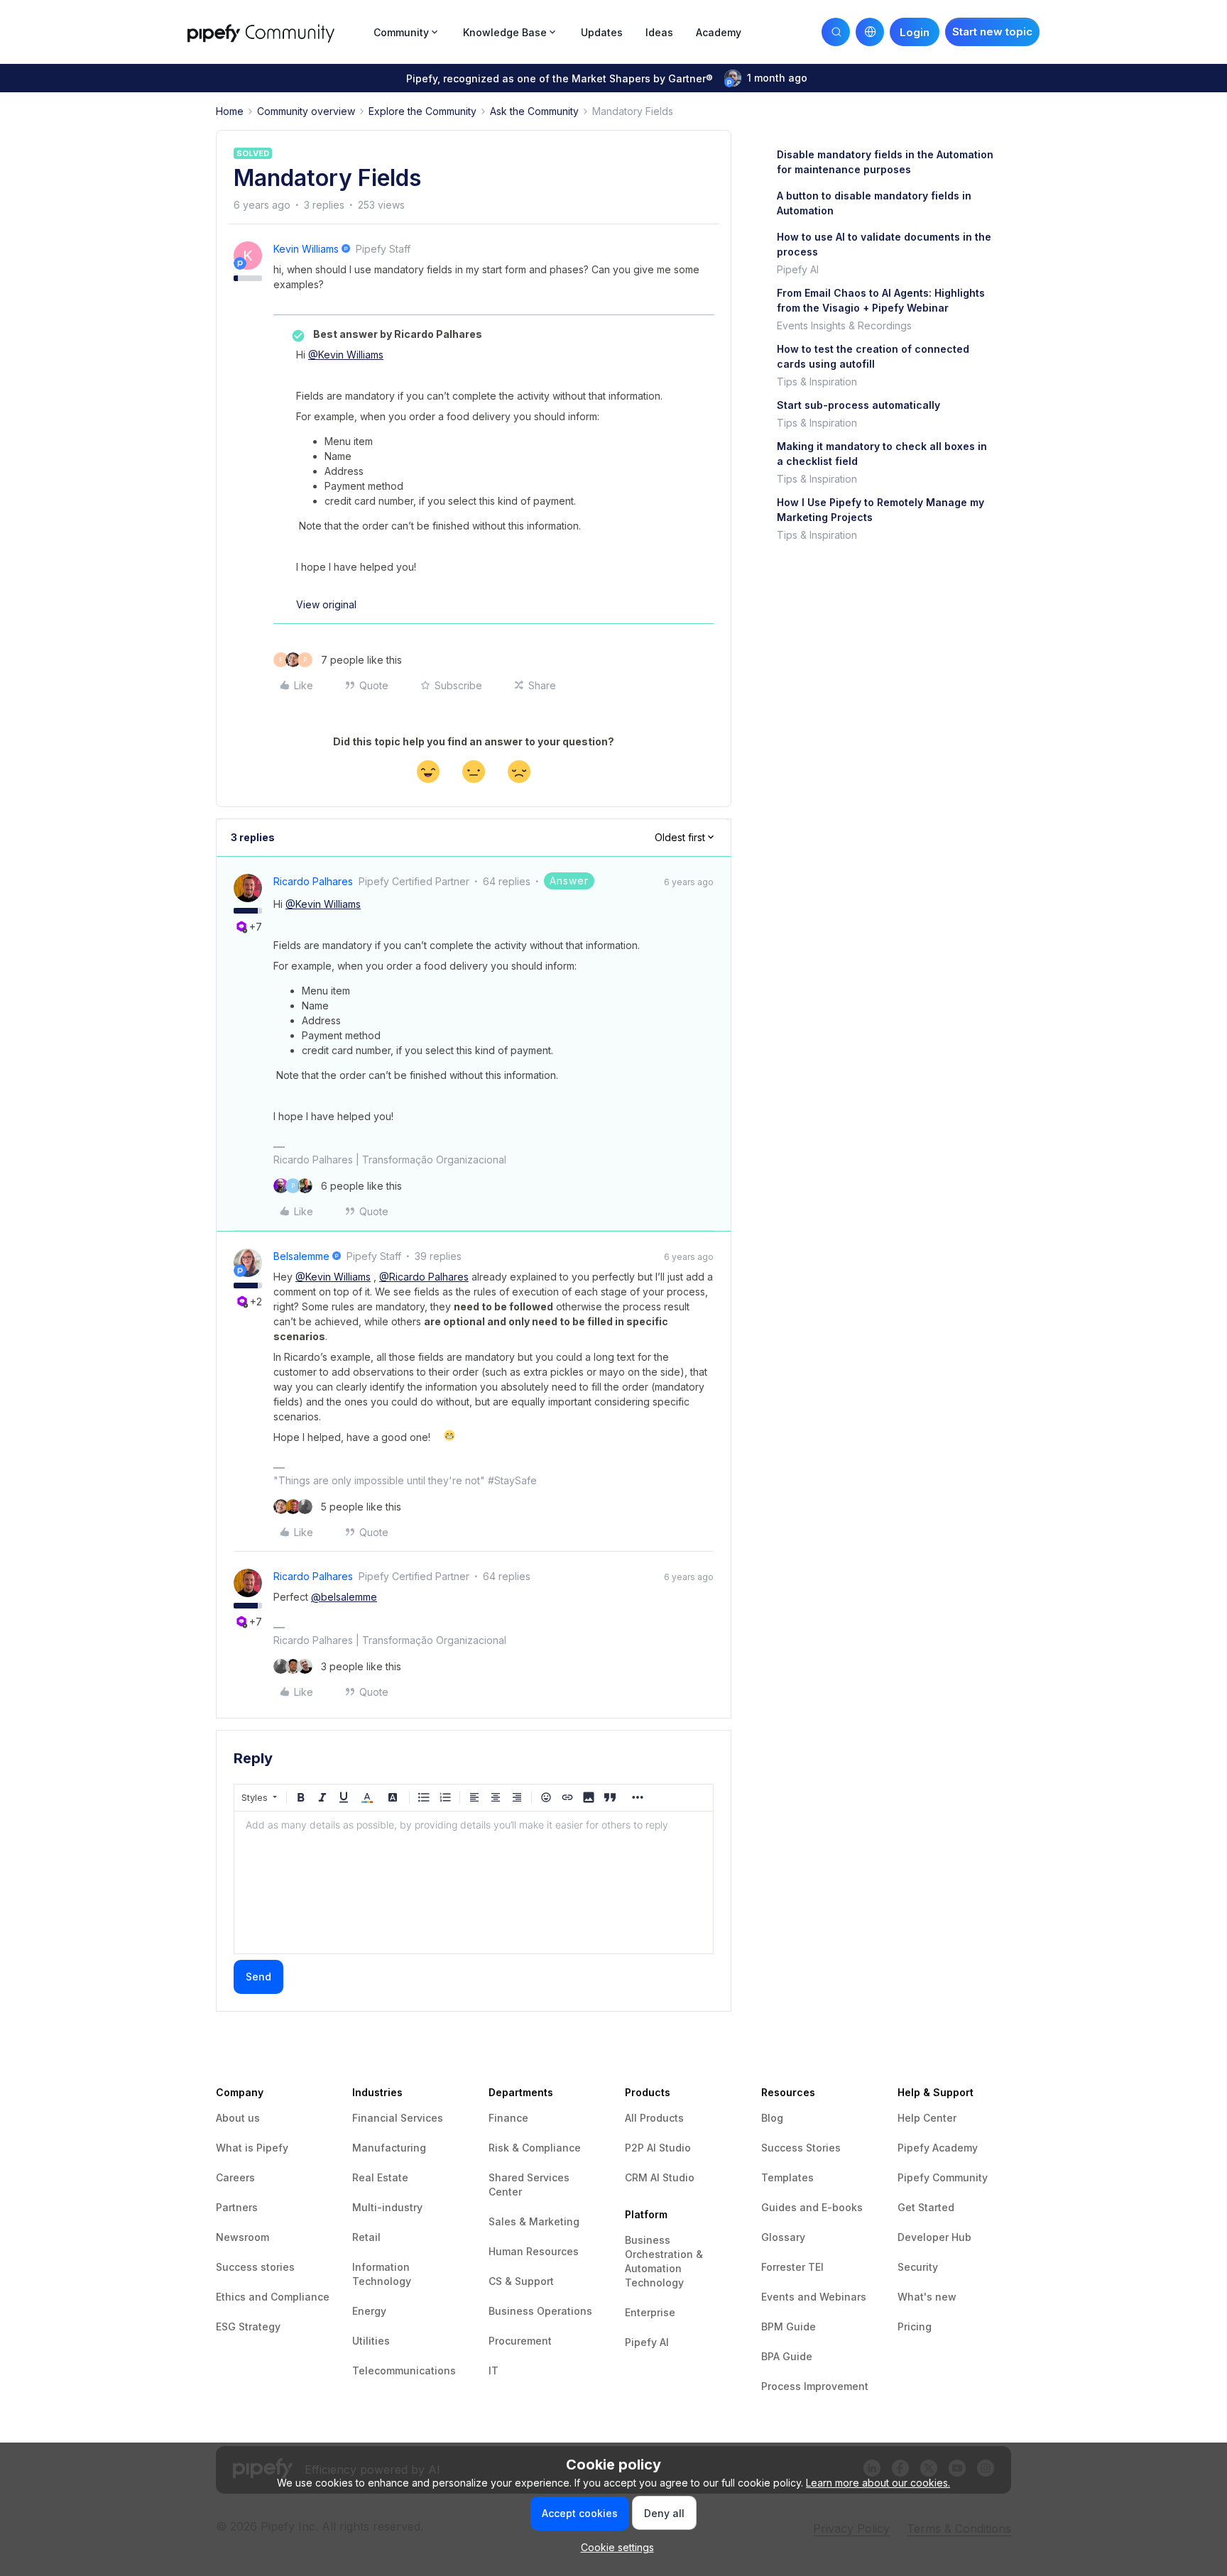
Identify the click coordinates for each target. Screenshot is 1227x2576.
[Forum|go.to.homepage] (276, 32)
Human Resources (534, 2251)
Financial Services (398, 2118)
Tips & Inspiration (817, 382)
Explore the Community (422, 111)
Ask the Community (534, 111)
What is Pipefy (252, 2148)
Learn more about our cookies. (878, 2483)
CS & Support (521, 2281)
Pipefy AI (798, 269)
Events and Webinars (814, 2297)
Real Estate (380, 2177)
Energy (369, 2311)
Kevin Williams (306, 249)
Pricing (915, 2326)
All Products (654, 2118)
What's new (927, 2297)
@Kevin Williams (346, 355)
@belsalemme (344, 1597)
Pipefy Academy (938, 2148)
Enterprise (650, 2312)
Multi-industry (387, 2207)
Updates (602, 32)
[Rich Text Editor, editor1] (474, 1882)
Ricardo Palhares (313, 881)
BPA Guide (787, 2356)
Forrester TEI (792, 2267)
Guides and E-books (812, 2207)
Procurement (520, 2341)
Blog (772, 2118)
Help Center (927, 2118)
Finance (508, 2118)
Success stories (255, 2267)
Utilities (371, 2341)
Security (918, 2267)
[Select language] (870, 32)
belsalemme (301, 1256)
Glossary (783, 2237)
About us (238, 2118)
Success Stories (801, 2148)
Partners (237, 2207)
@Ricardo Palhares (424, 1277)
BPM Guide (789, 2326)
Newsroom (242, 2237)
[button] (992, 32)
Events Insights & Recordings (844, 325)
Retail (366, 2237)
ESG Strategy (248, 2326)
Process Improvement (815, 2386)
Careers (235, 2177)
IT (493, 2371)
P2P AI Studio (658, 2148)
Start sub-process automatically (858, 405)
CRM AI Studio (660, 2177)
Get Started (926, 2207)
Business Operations (540, 2311)
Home (230, 111)
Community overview (306, 111)
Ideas (659, 32)
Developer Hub (934, 2237)
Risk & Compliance (535, 2148)
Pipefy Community (943, 2177)
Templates (787, 2177)
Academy (719, 32)
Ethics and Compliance (273, 2297)
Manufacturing (389, 2148)
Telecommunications (404, 2371)
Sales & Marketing (534, 2221)
